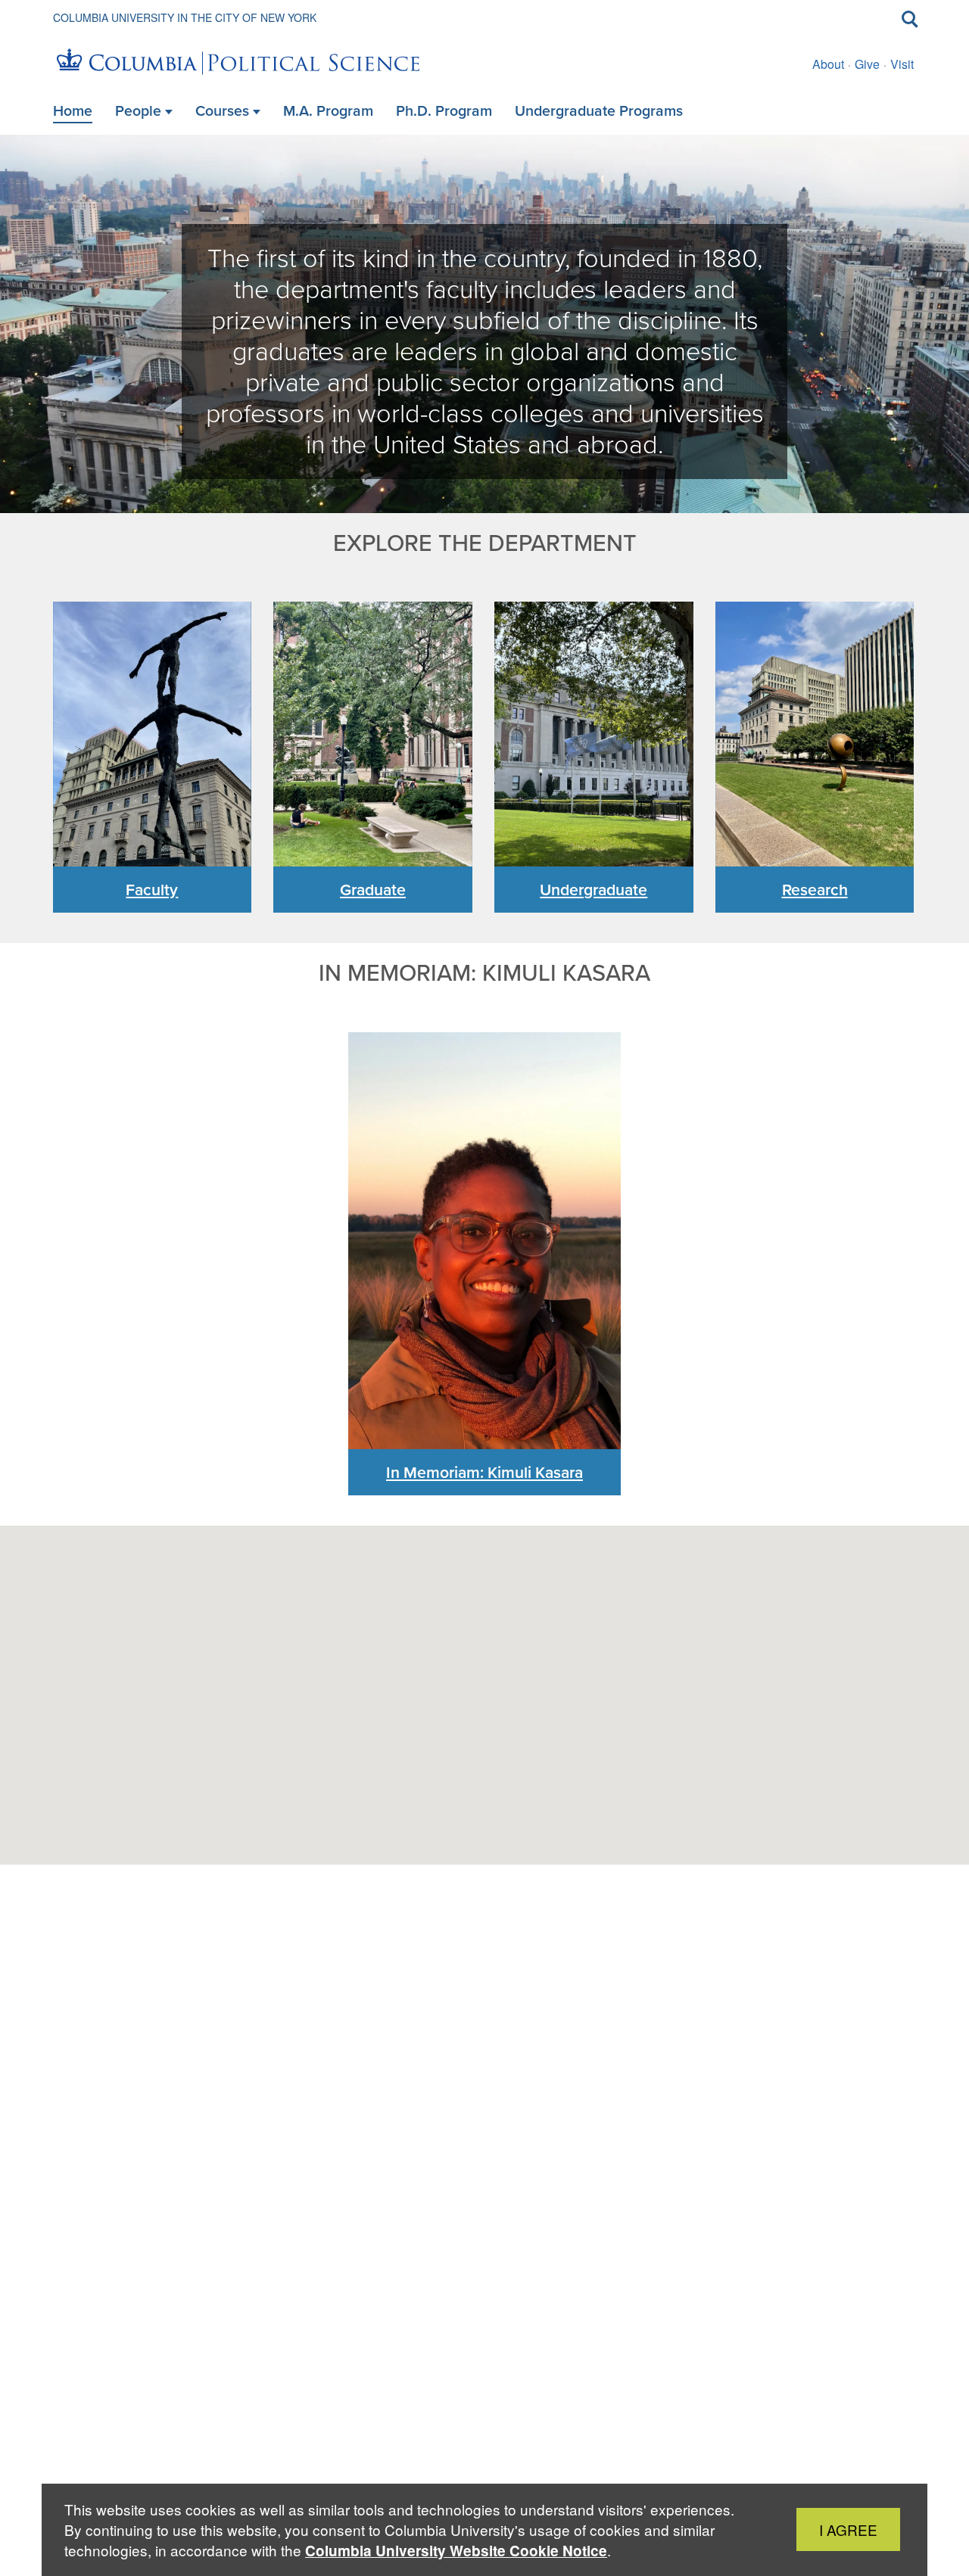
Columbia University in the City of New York (185, 17)
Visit (902, 64)
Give (867, 64)
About (828, 64)
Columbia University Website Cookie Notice (456, 2551)
